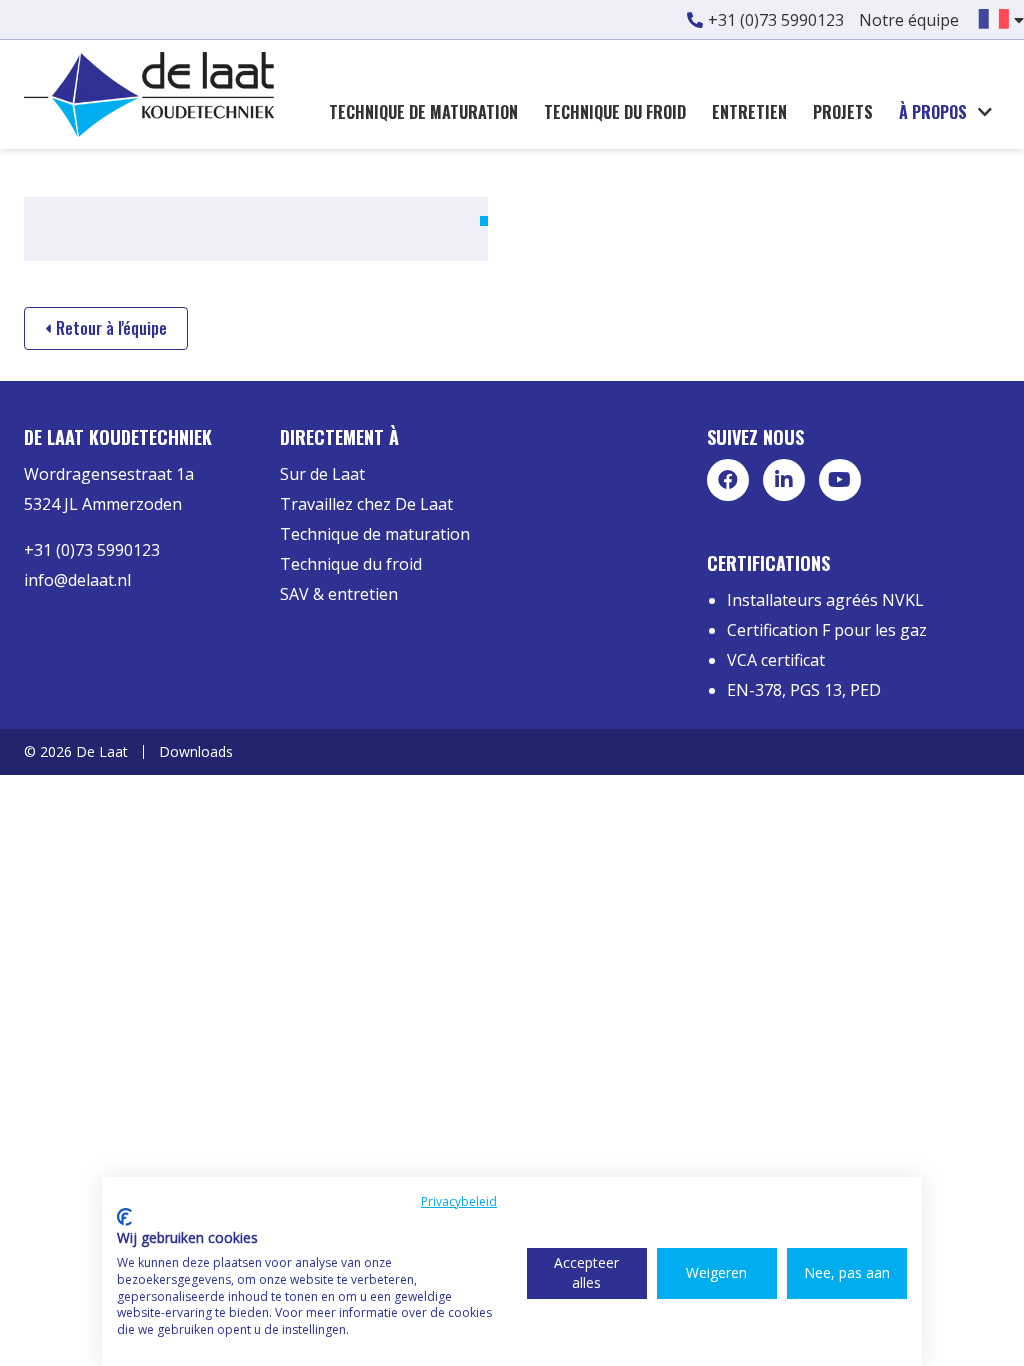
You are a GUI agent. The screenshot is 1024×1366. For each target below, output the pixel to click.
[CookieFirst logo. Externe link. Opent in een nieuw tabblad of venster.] (124, 1217)
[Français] (993, 17)
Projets (843, 112)
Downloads (196, 751)
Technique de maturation (423, 112)
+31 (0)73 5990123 (776, 20)
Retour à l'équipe (111, 328)
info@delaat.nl (77, 580)
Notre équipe (909, 20)
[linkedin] (784, 480)
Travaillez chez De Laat (366, 504)
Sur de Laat (322, 474)
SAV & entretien (339, 594)
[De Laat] (149, 93)
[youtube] (840, 480)
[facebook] (728, 480)
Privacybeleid (459, 1201)
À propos (933, 112)
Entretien (749, 112)
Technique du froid (615, 112)
